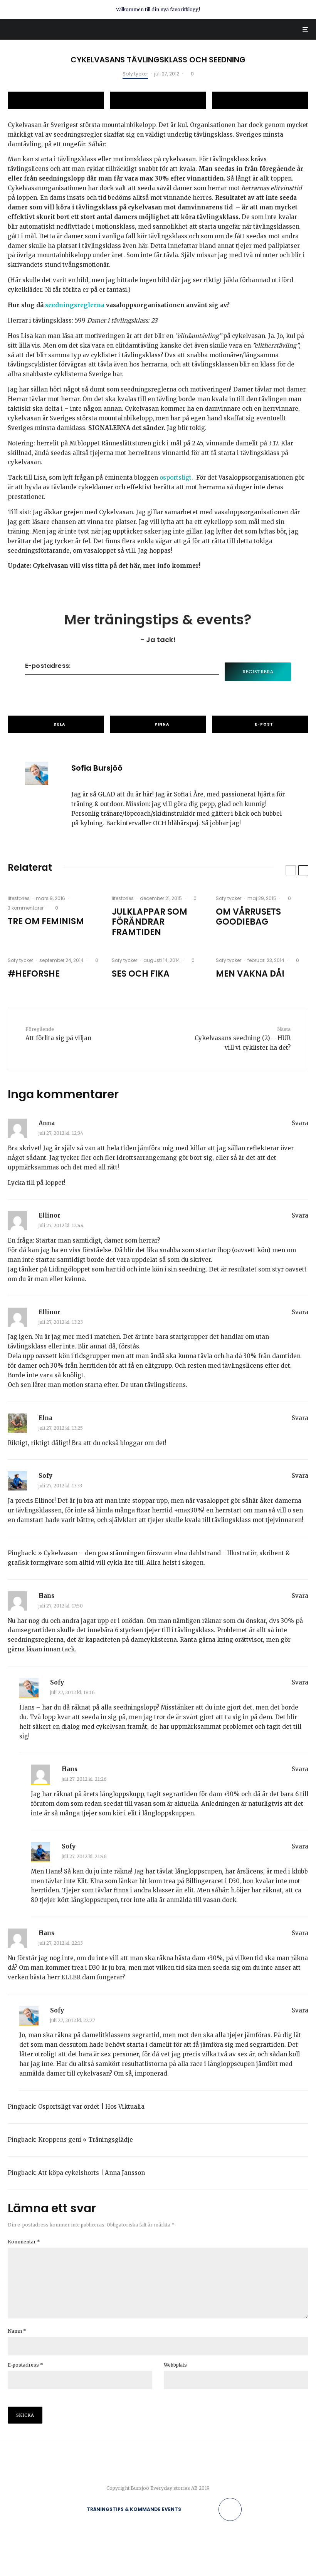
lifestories (19, 898)
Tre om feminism (46, 922)
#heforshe (34, 974)
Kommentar (24, 2242)
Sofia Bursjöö (97, 768)
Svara (300, 1123)
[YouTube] (213, 2509)
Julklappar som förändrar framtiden (150, 922)
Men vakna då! (250, 974)
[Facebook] (191, 2509)
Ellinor (50, 1215)
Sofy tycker (135, 74)
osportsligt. (176, 478)
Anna (47, 1123)
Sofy (45, 1476)
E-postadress (25, 2365)
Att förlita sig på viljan (58, 1034)
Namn (17, 2331)
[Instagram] (202, 2509)
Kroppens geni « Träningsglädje (86, 2140)
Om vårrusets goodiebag (248, 917)
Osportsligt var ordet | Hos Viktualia (91, 2107)
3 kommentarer (26, 908)
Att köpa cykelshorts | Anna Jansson (92, 2173)
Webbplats (175, 2365)
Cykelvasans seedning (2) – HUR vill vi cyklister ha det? (243, 1039)
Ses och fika (141, 974)
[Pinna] (158, 100)
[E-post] (260, 100)
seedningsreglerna (76, 305)
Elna (45, 1418)
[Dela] (56, 100)
